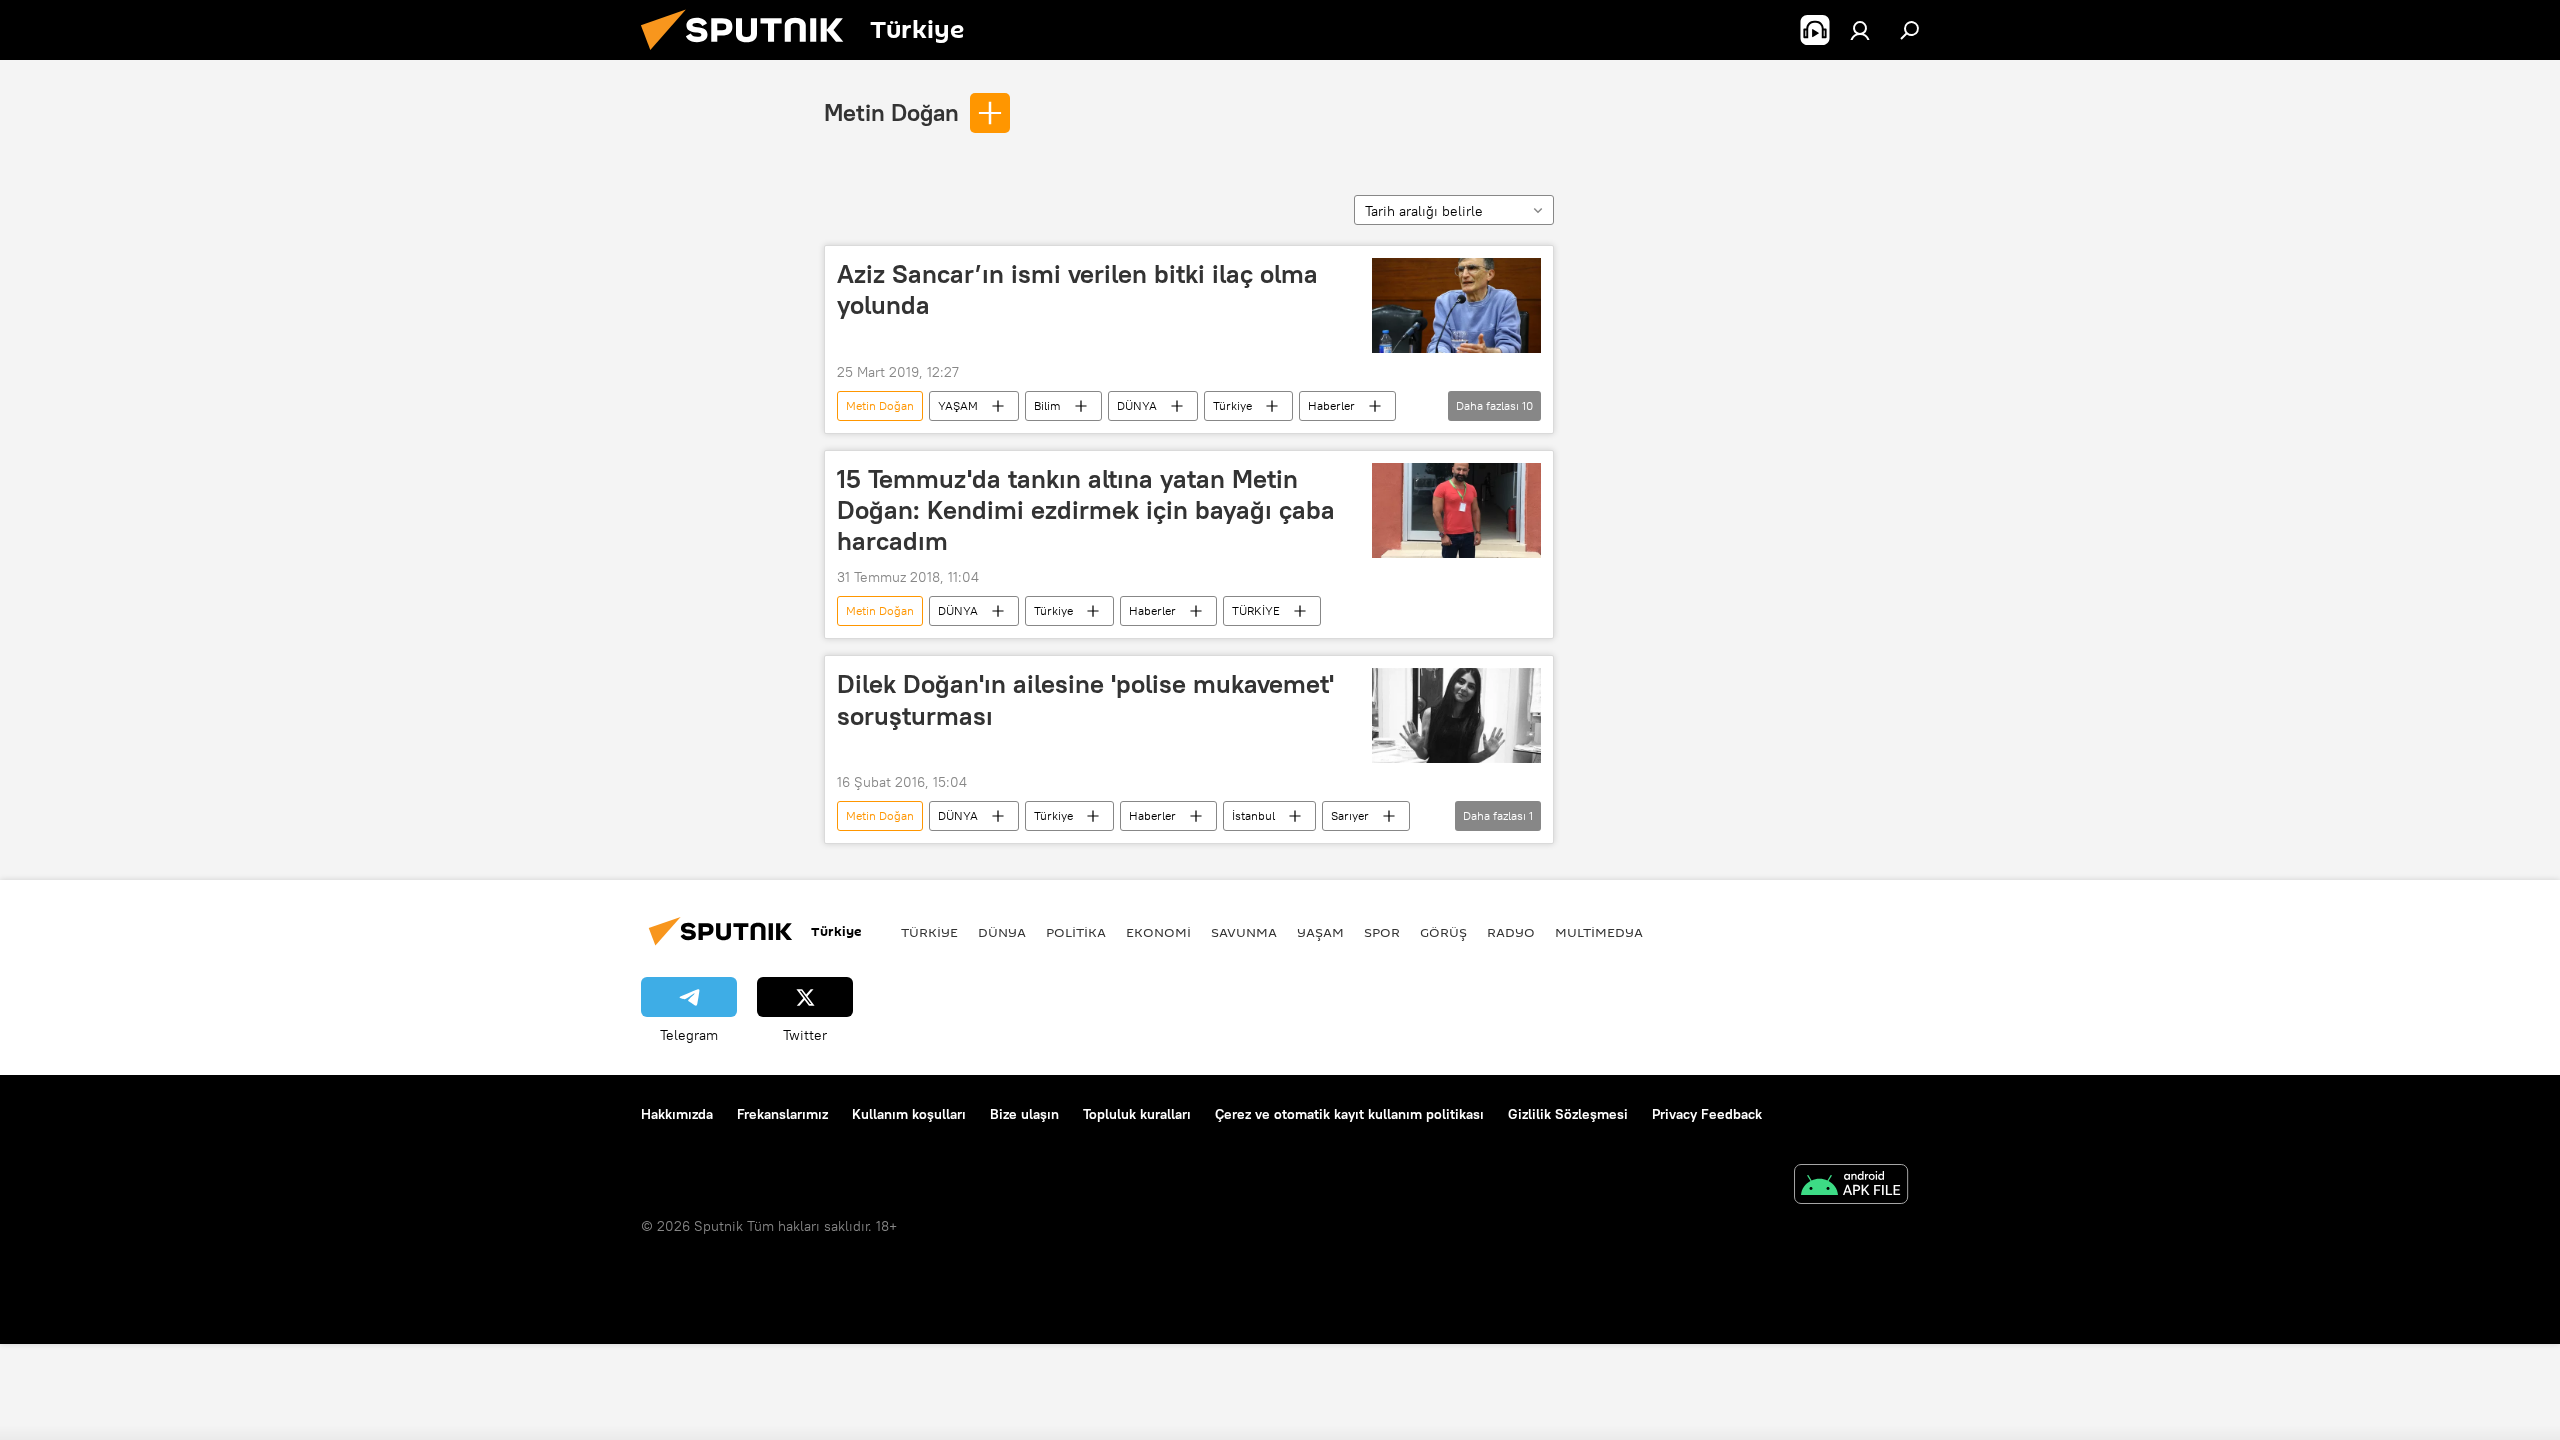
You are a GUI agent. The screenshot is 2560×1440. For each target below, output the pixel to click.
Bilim (1047, 405)
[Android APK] (1851, 1186)
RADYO (1511, 932)
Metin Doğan (891, 112)
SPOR (1382, 932)
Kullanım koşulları (909, 1114)
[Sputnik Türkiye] (750, 55)
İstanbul (1253, 815)
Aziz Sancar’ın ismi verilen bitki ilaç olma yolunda (1077, 289)
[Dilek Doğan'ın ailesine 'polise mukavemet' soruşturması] (1456, 715)
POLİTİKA (1076, 932)
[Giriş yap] (1860, 30)
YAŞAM (958, 405)
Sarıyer (1350, 815)
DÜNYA (1137, 405)
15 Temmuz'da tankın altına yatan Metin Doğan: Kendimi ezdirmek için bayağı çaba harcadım (1086, 510)
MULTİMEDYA (1599, 932)
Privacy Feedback (1707, 1114)
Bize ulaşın (1024, 1114)
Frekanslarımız (782, 1114)
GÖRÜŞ (1443, 932)
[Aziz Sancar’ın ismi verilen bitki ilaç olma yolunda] (1456, 305)
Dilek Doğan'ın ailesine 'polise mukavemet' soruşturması (1085, 699)
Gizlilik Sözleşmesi (1568, 1114)
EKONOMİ (1158, 932)
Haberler (1331, 405)
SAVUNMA (1244, 932)
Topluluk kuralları (1137, 1114)
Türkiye (1232, 405)
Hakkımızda (677, 1114)
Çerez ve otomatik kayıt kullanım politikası (1349, 1114)
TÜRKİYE (1256, 610)
